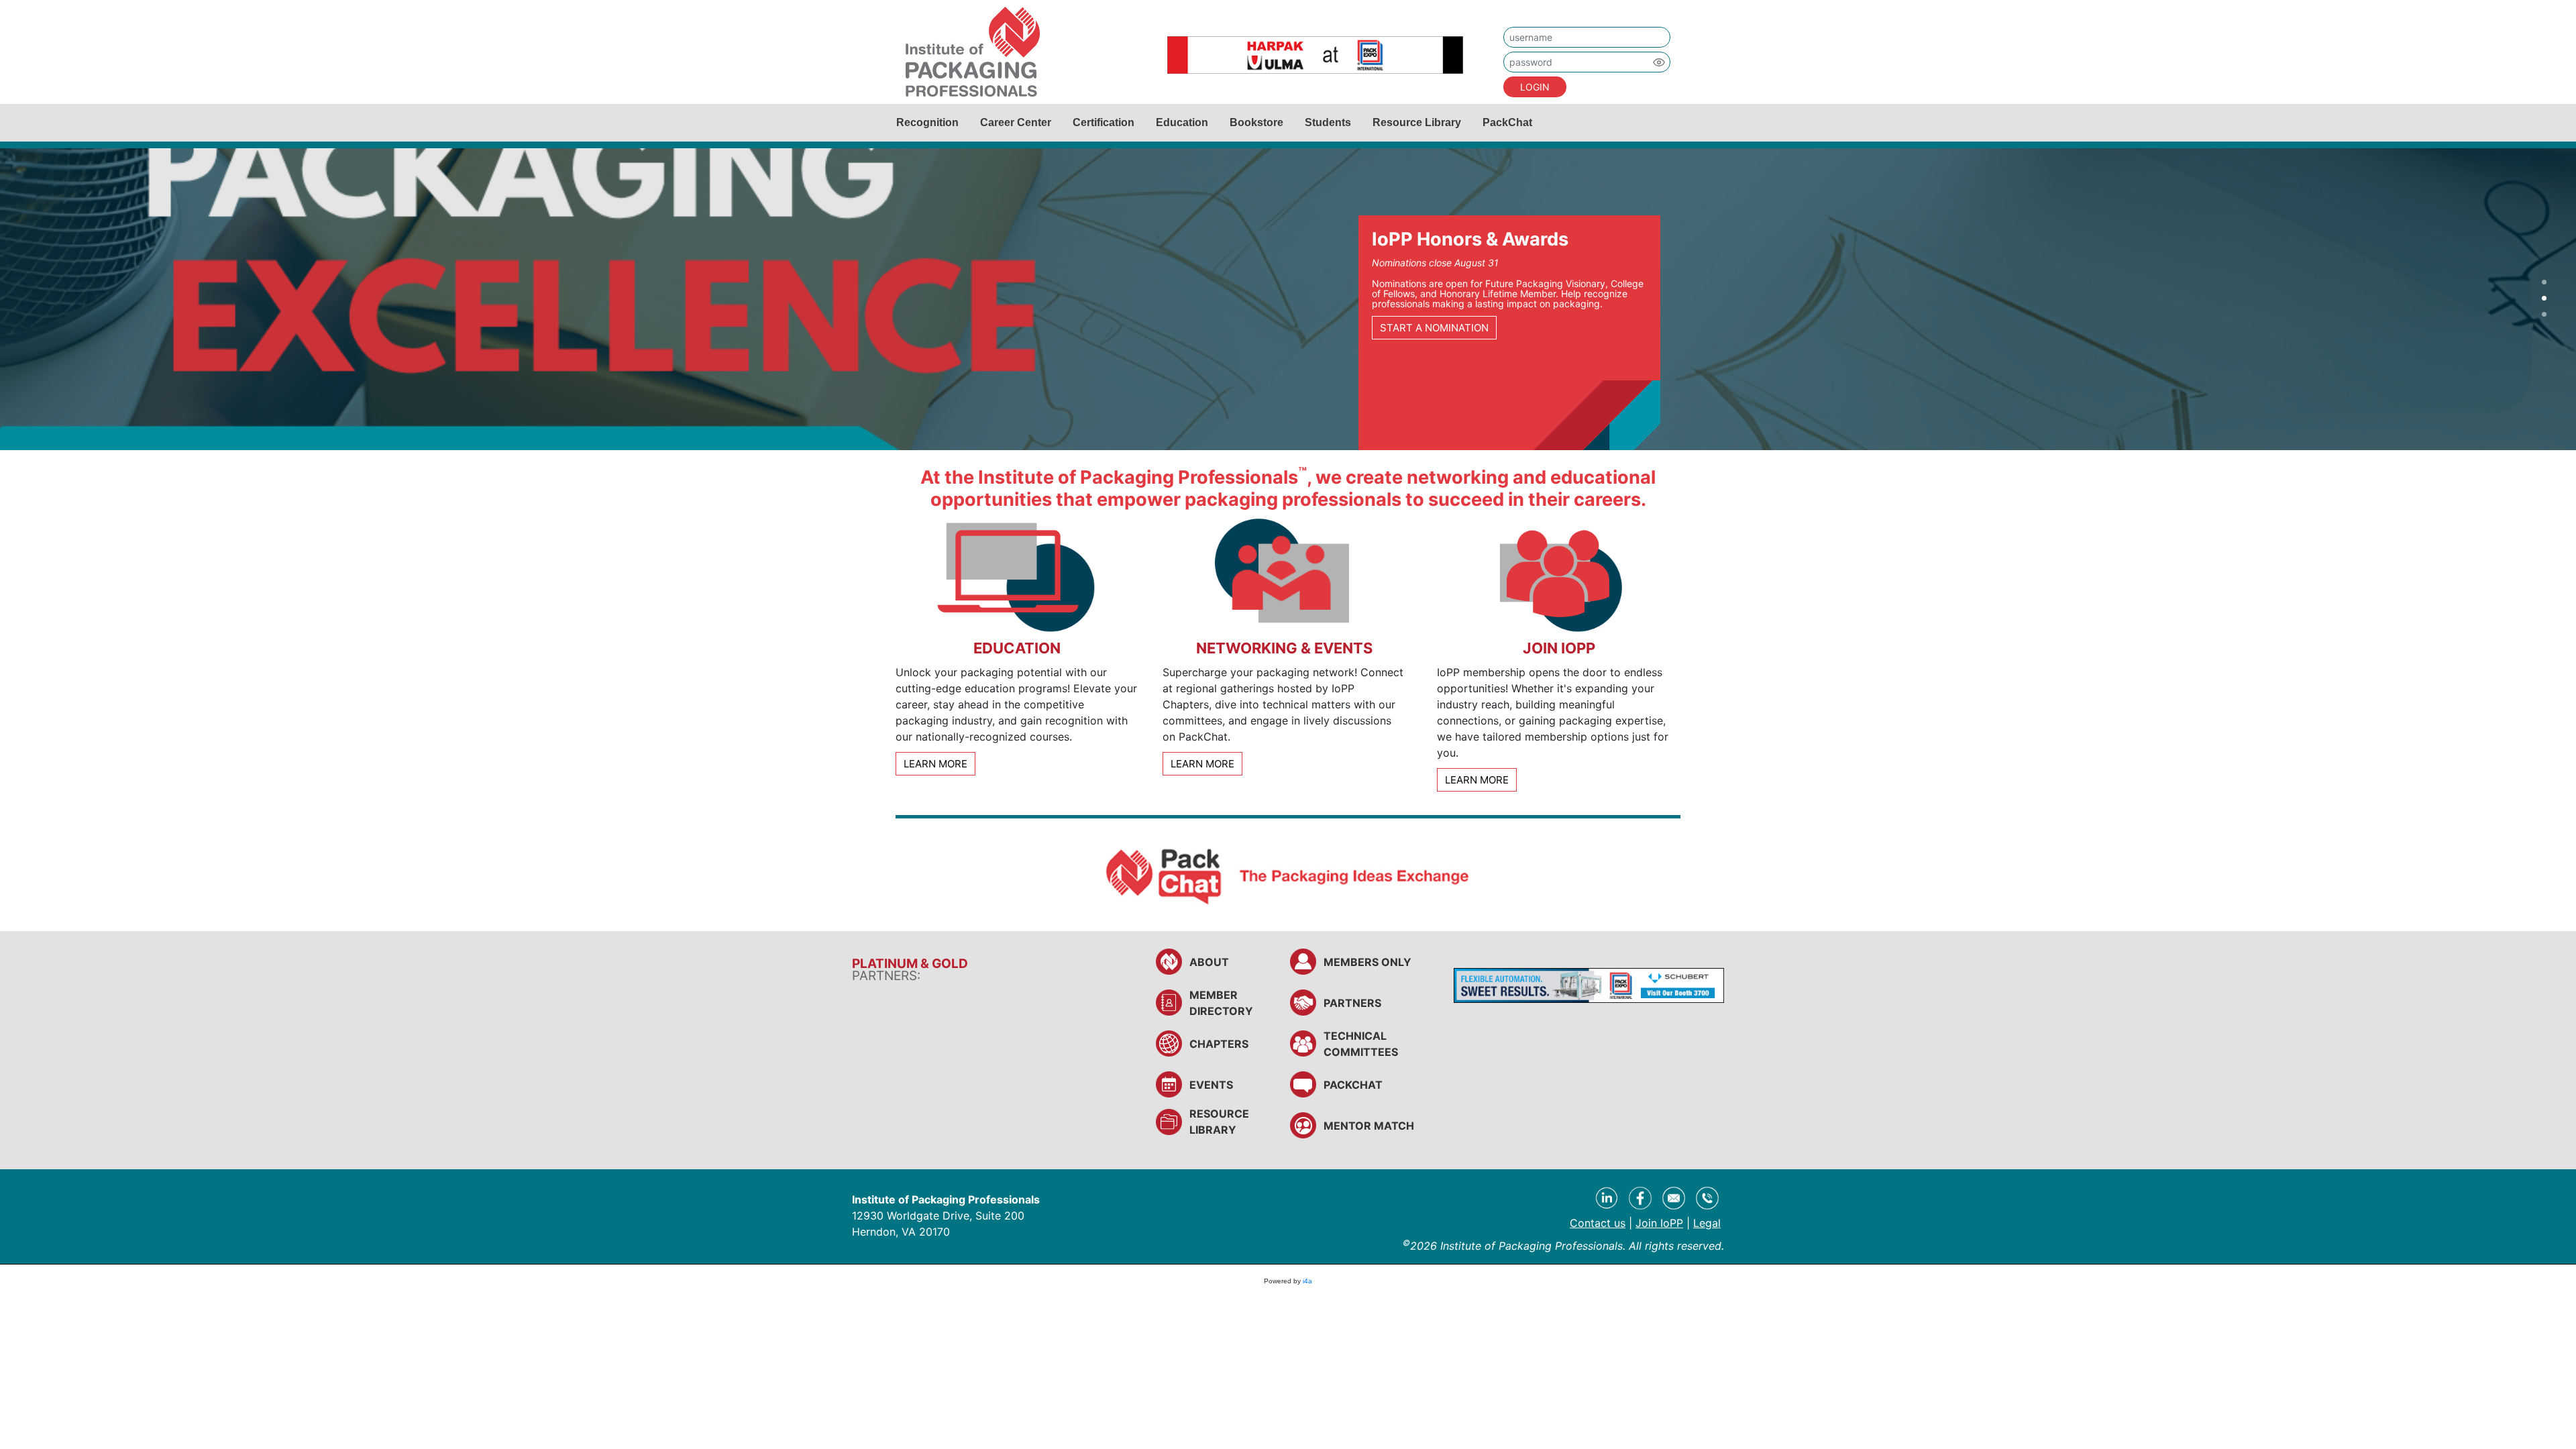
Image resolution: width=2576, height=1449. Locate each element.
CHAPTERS (1219, 1044)
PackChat (1507, 122)
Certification (1104, 122)
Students (1328, 122)
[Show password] (1659, 62)
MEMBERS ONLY (1367, 962)
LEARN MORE (935, 764)
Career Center (1016, 122)
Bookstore (1256, 122)
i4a (1307, 1281)
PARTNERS (1352, 1003)
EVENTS (1211, 1085)
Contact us (1598, 1223)
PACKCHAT (1353, 1085)
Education (1182, 122)
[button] (2544, 283)
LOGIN (1535, 87)
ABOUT (1209, 962)
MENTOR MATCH (1369, 1126)
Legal (1707, 1223)
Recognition (927, 122)
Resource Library (1417, 122)
